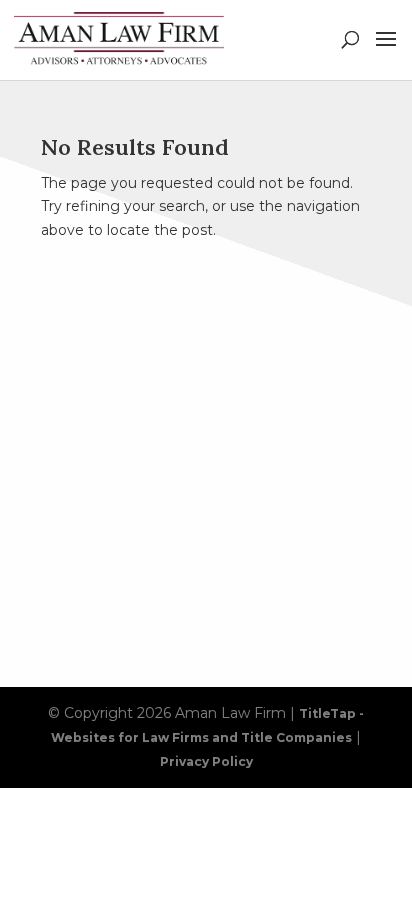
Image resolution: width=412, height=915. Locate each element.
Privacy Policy (206, 761)
